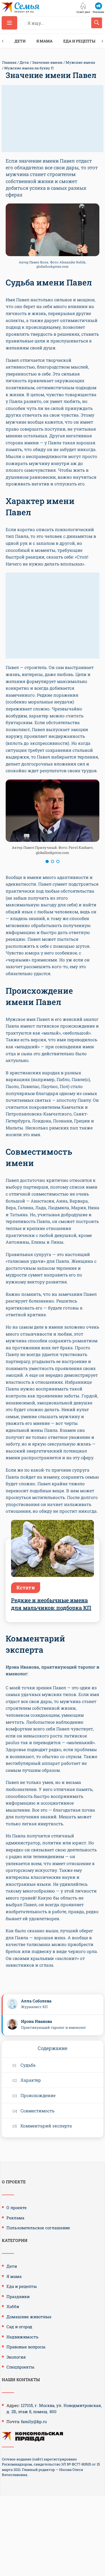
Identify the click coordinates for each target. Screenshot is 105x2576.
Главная (9, 62)
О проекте (17, 2208)
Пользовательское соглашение (38, 2228)
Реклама (15, 2218)
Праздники (18, 2296)
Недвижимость (22, 2337)
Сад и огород (19, 2327)
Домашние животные (29, 2317)
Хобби (13, 2306)
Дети (20, 41)
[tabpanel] (52, 819)
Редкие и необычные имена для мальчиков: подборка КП (51, 1604)
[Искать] (97, 23)
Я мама (44, 41)
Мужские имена (80, 62)
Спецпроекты (20, 2367)
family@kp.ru (34, 2421)
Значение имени (47, 62)
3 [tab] (58, 861)
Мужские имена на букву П (29, 68)
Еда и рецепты (79, 41)
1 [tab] (47, 861)
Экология (16, 2357)
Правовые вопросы (26, 2347)
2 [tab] (52, 861)
